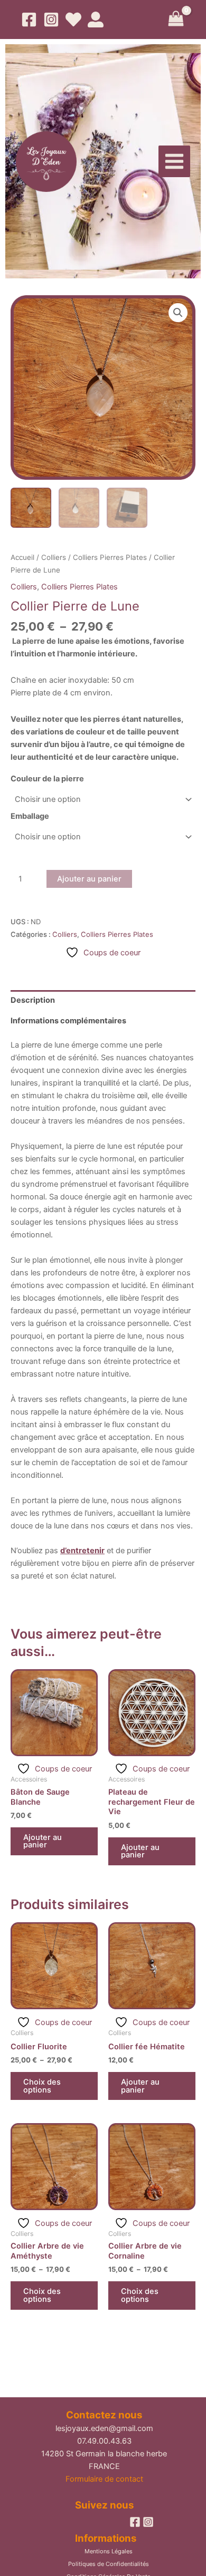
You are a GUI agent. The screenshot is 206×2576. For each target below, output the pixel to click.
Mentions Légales (109, 2551)
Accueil (22, 557)
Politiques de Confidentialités (109, 2564)
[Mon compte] (96, 20)
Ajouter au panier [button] (43, 1841)
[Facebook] (29, 20)
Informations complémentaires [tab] (68, 1021)
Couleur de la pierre (47, 779)
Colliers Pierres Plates (110, 557)
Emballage (30, 816)
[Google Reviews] (73, 20)
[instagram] (148, 2522)
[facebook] (135, 2522)
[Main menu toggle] (174, 161)
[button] (178, 313)
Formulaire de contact (104, 2479)
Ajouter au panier (89, 879)
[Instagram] (51, 20)
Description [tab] (33, 1000)
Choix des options (42, 2086)
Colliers (54, 557)
